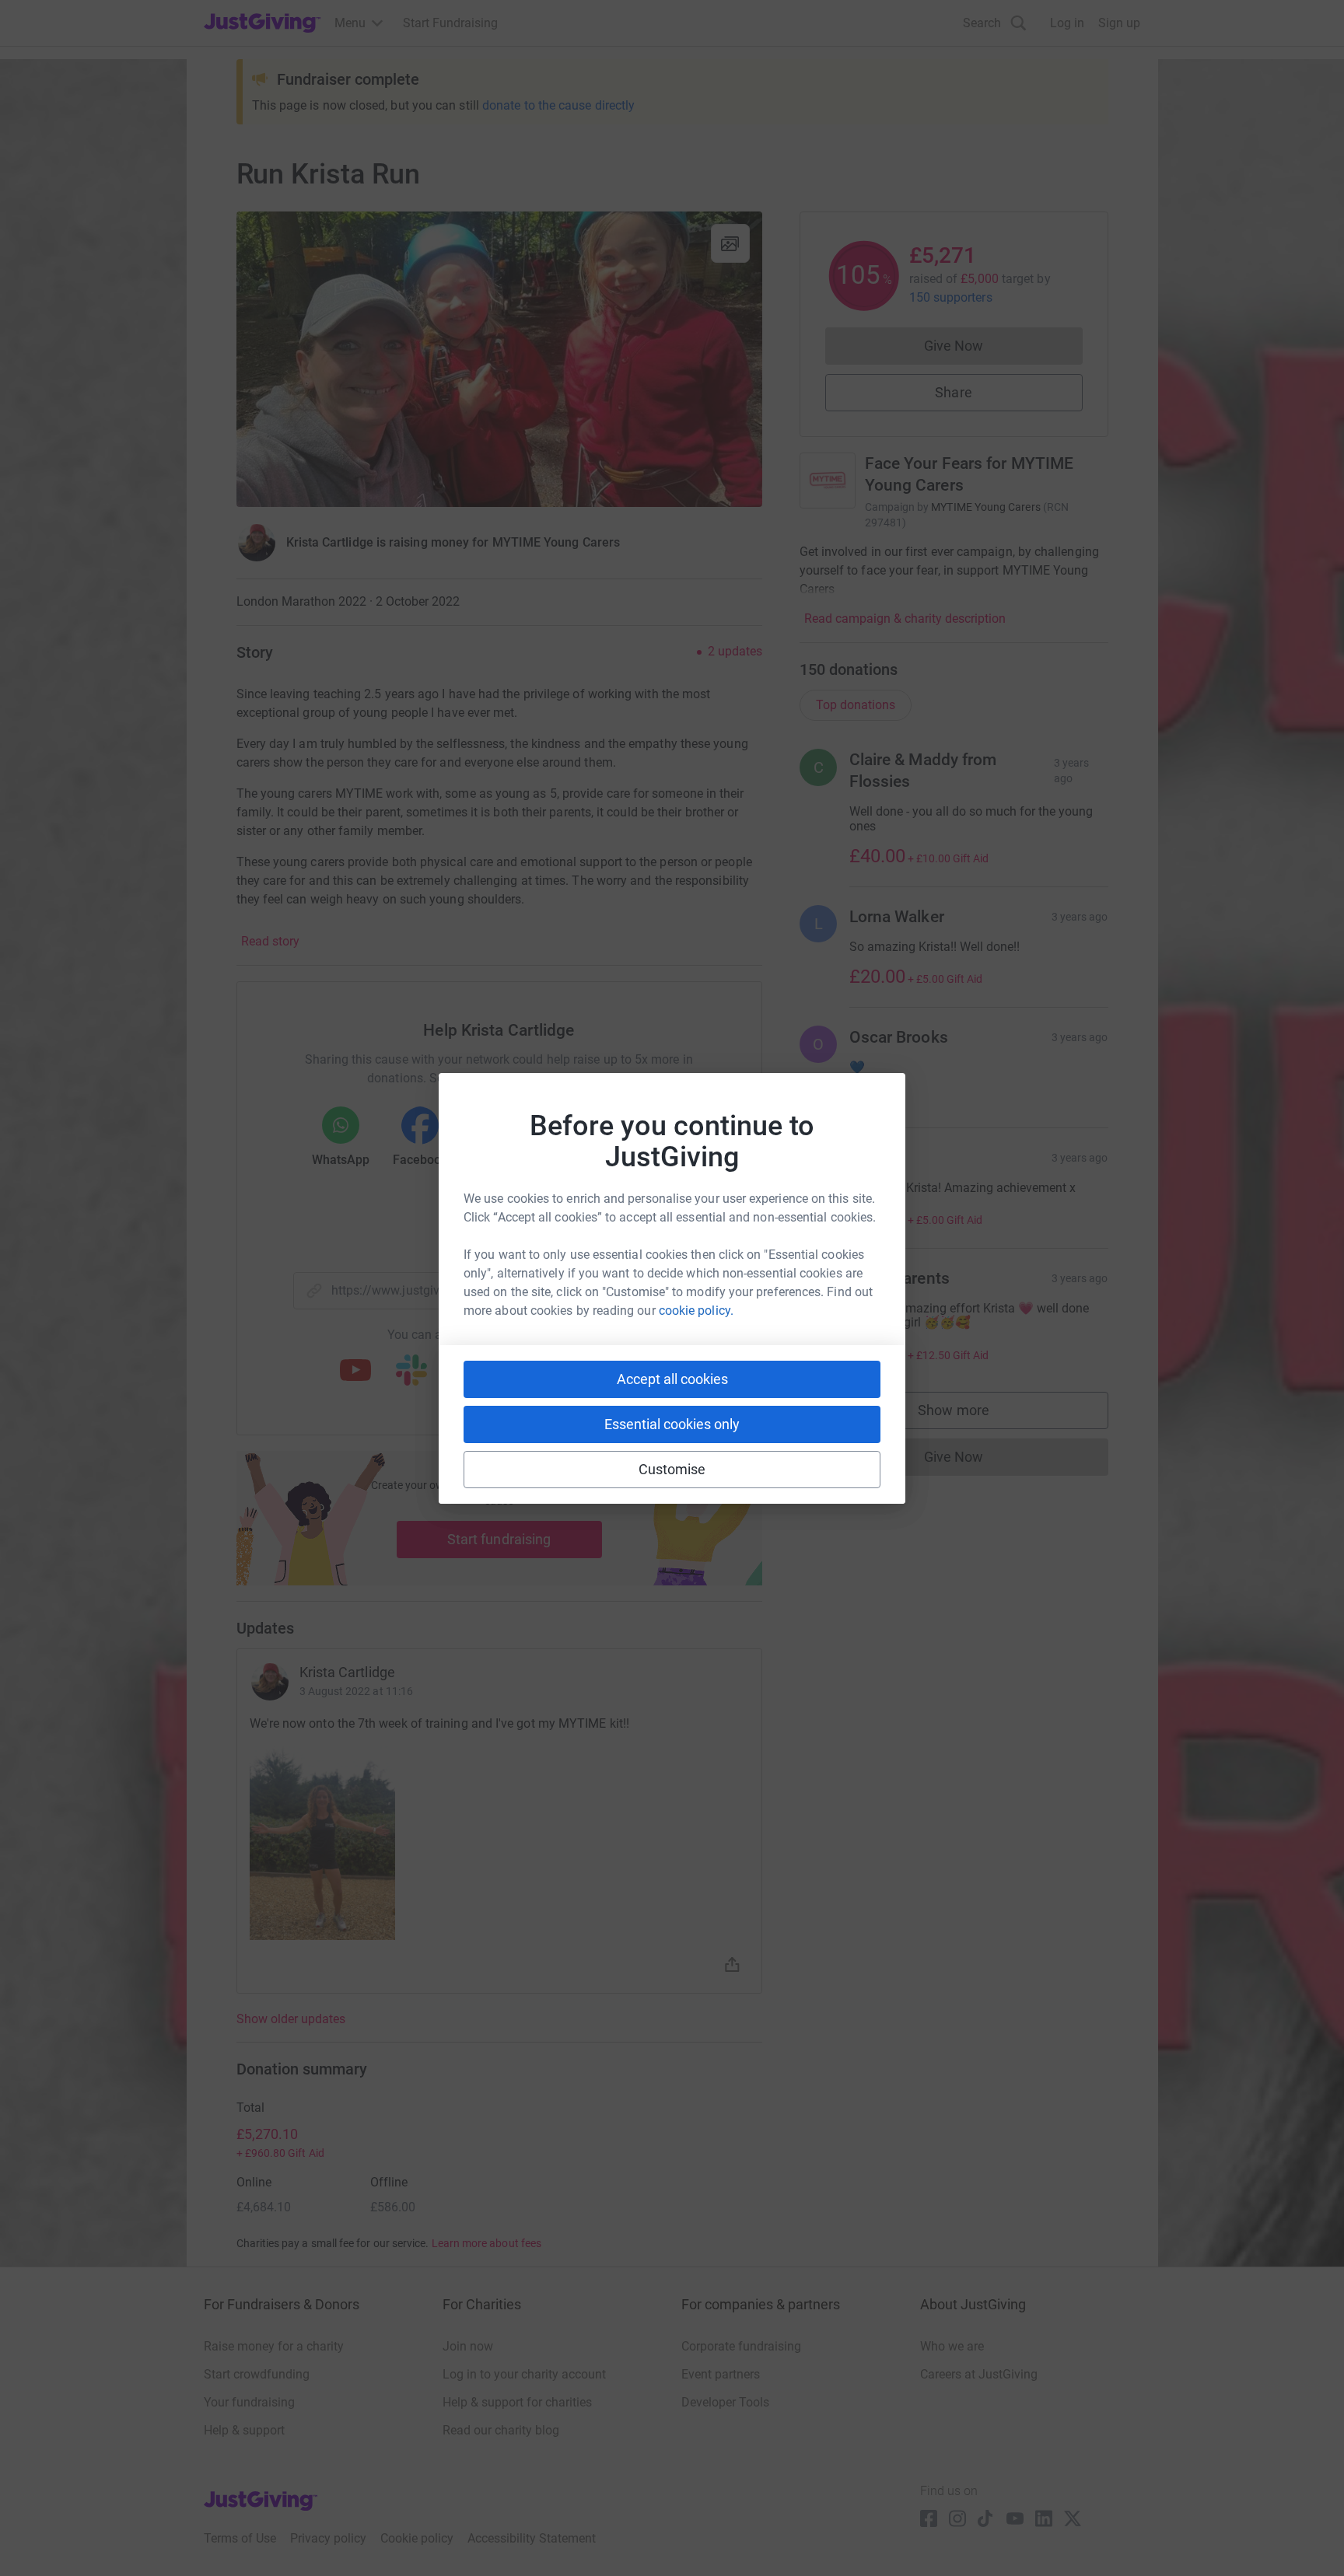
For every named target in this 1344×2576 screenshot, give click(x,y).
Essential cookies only (672, 1424)
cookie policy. (696, 1311)
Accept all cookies (672, 1379)
